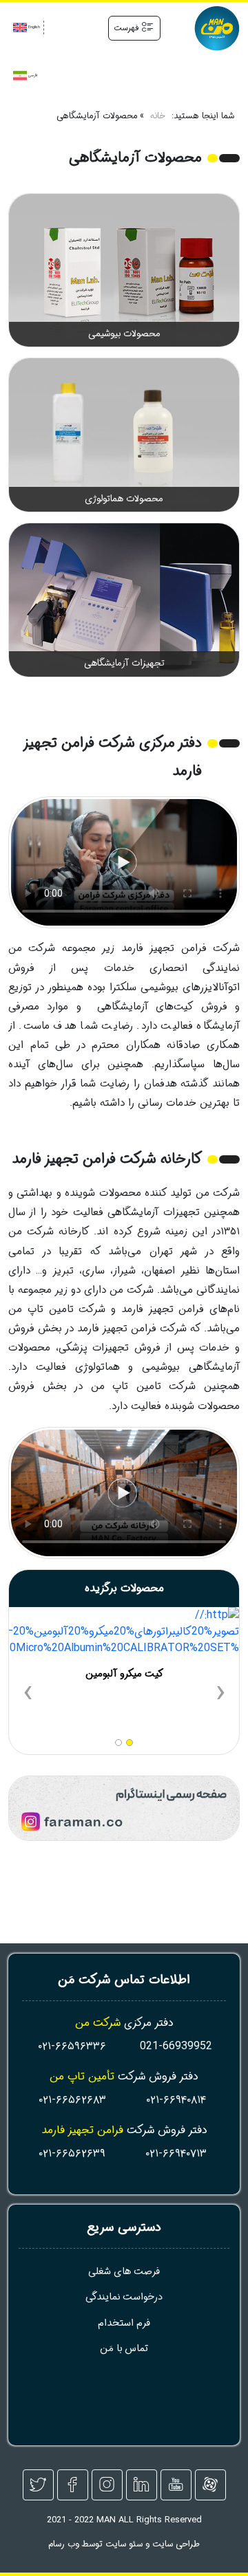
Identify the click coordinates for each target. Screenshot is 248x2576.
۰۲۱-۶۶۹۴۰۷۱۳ (176, 2153)
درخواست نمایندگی (124, 2297)
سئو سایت (124, 2544)
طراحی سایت (176, 2544)
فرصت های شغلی (124, 2272)
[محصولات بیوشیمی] (124, 270)
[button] (130, 1743)
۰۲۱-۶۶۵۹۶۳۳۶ (72, 2046)
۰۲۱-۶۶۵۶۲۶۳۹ (72, 2153)
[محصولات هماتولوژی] (124, 435)
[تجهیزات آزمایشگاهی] (124, 600)
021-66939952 (176, 2046)
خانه (158, 117)
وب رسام (64, 2544)
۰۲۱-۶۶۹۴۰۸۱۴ (176, 2100)
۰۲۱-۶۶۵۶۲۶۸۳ (72, 2100)
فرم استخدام (124, 2323)
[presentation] (220, 1694)
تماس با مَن (124, 2349)
